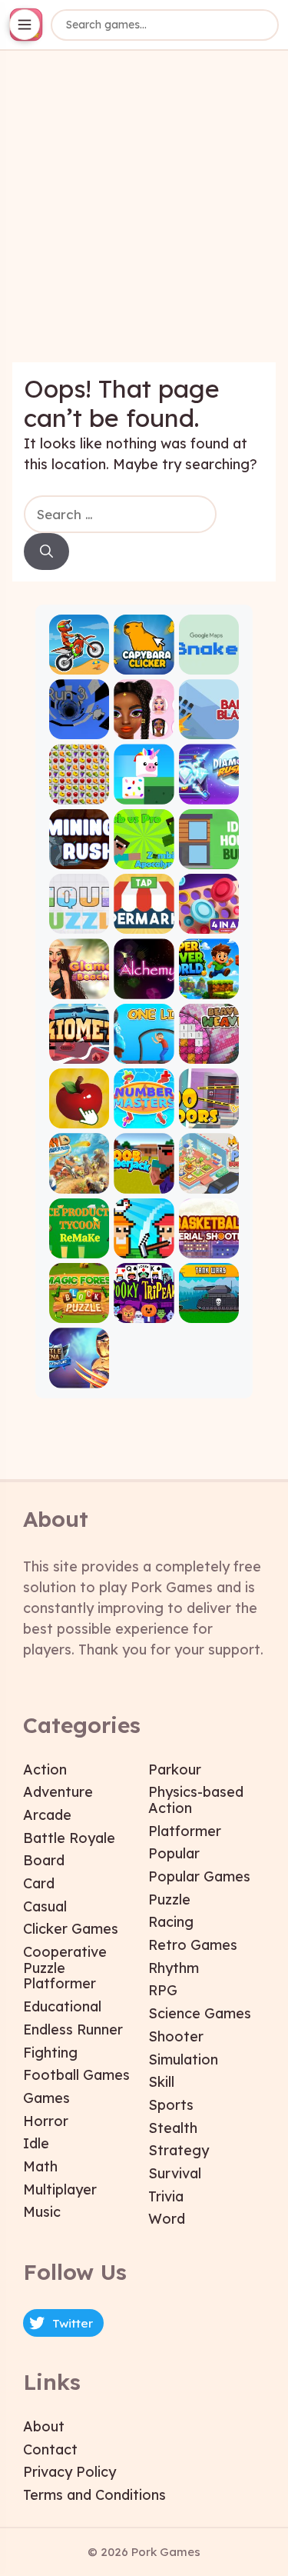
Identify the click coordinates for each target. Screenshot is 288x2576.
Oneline (144, 1050)
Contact (50, 2449)
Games (46, 2098)
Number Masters (144, 1116)
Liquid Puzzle (79, 921)
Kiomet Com (79, 1050)
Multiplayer (60, 2189)
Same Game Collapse (79, 791)
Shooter (176, 2036)
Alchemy (144, 986)
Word (167, 2219)
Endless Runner (73, 2029)
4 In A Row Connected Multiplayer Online (209, 921)
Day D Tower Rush (79, 1180)
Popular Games (199, 1876)
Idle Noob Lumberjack (144, 1180)
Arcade (47, 1815)
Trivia (166, 2196)
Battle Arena (79, 1375)
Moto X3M (79, 662)
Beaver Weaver (209, 1050)
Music (42, 2212)
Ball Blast (209, 726)
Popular (174, 1853)
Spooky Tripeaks (144, 1310)
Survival (175, 2173)
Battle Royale (69, 1838)
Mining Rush (79, 856)
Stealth (173, 2128)
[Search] (46, 552)
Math (40, 2166)
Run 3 (79, 726)
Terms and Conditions (94, 2495)
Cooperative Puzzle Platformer (65, 1968)
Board (44, 1860)
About (44, 2426)
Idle (36, 2143)
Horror (46, 2121)
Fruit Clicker (79, 1116)
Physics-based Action (196, 1800)
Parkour (175, 1770)
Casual (45, 1906)
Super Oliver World (209, 986)
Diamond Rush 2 (209, 791)
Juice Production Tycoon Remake (79, 1245)
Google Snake (209, 662)
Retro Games (193, 1945)
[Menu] (25, 25)
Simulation (183, 2059)
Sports (171, 2105)
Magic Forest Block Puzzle (79, 1310)
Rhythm (174, 1968)
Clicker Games (71, 1929)
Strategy (179, 2150)
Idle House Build (209, 856)
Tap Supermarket (144, 921)
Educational (62, 2006)
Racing (171, 1922)
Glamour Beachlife (79, 986)
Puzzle (169, 1900)
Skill (161, 2082)
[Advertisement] (144, 218)
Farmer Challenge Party (144, 1245)
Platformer (185, 1831)
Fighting (50, 2053)
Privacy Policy (70, 2472)
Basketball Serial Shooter (209, 1245)
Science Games (200, 2013)
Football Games (76, 2075)
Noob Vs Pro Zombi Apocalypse (144, 856)
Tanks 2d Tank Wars (209, 1310)
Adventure (58, 1792)
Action (45, 1770)
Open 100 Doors (209, 1116)
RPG (163, 1990)
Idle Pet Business (209, 1180)
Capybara (144, 662)
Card (39, 1883)
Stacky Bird (144, 791)
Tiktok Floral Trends (144, 726)
